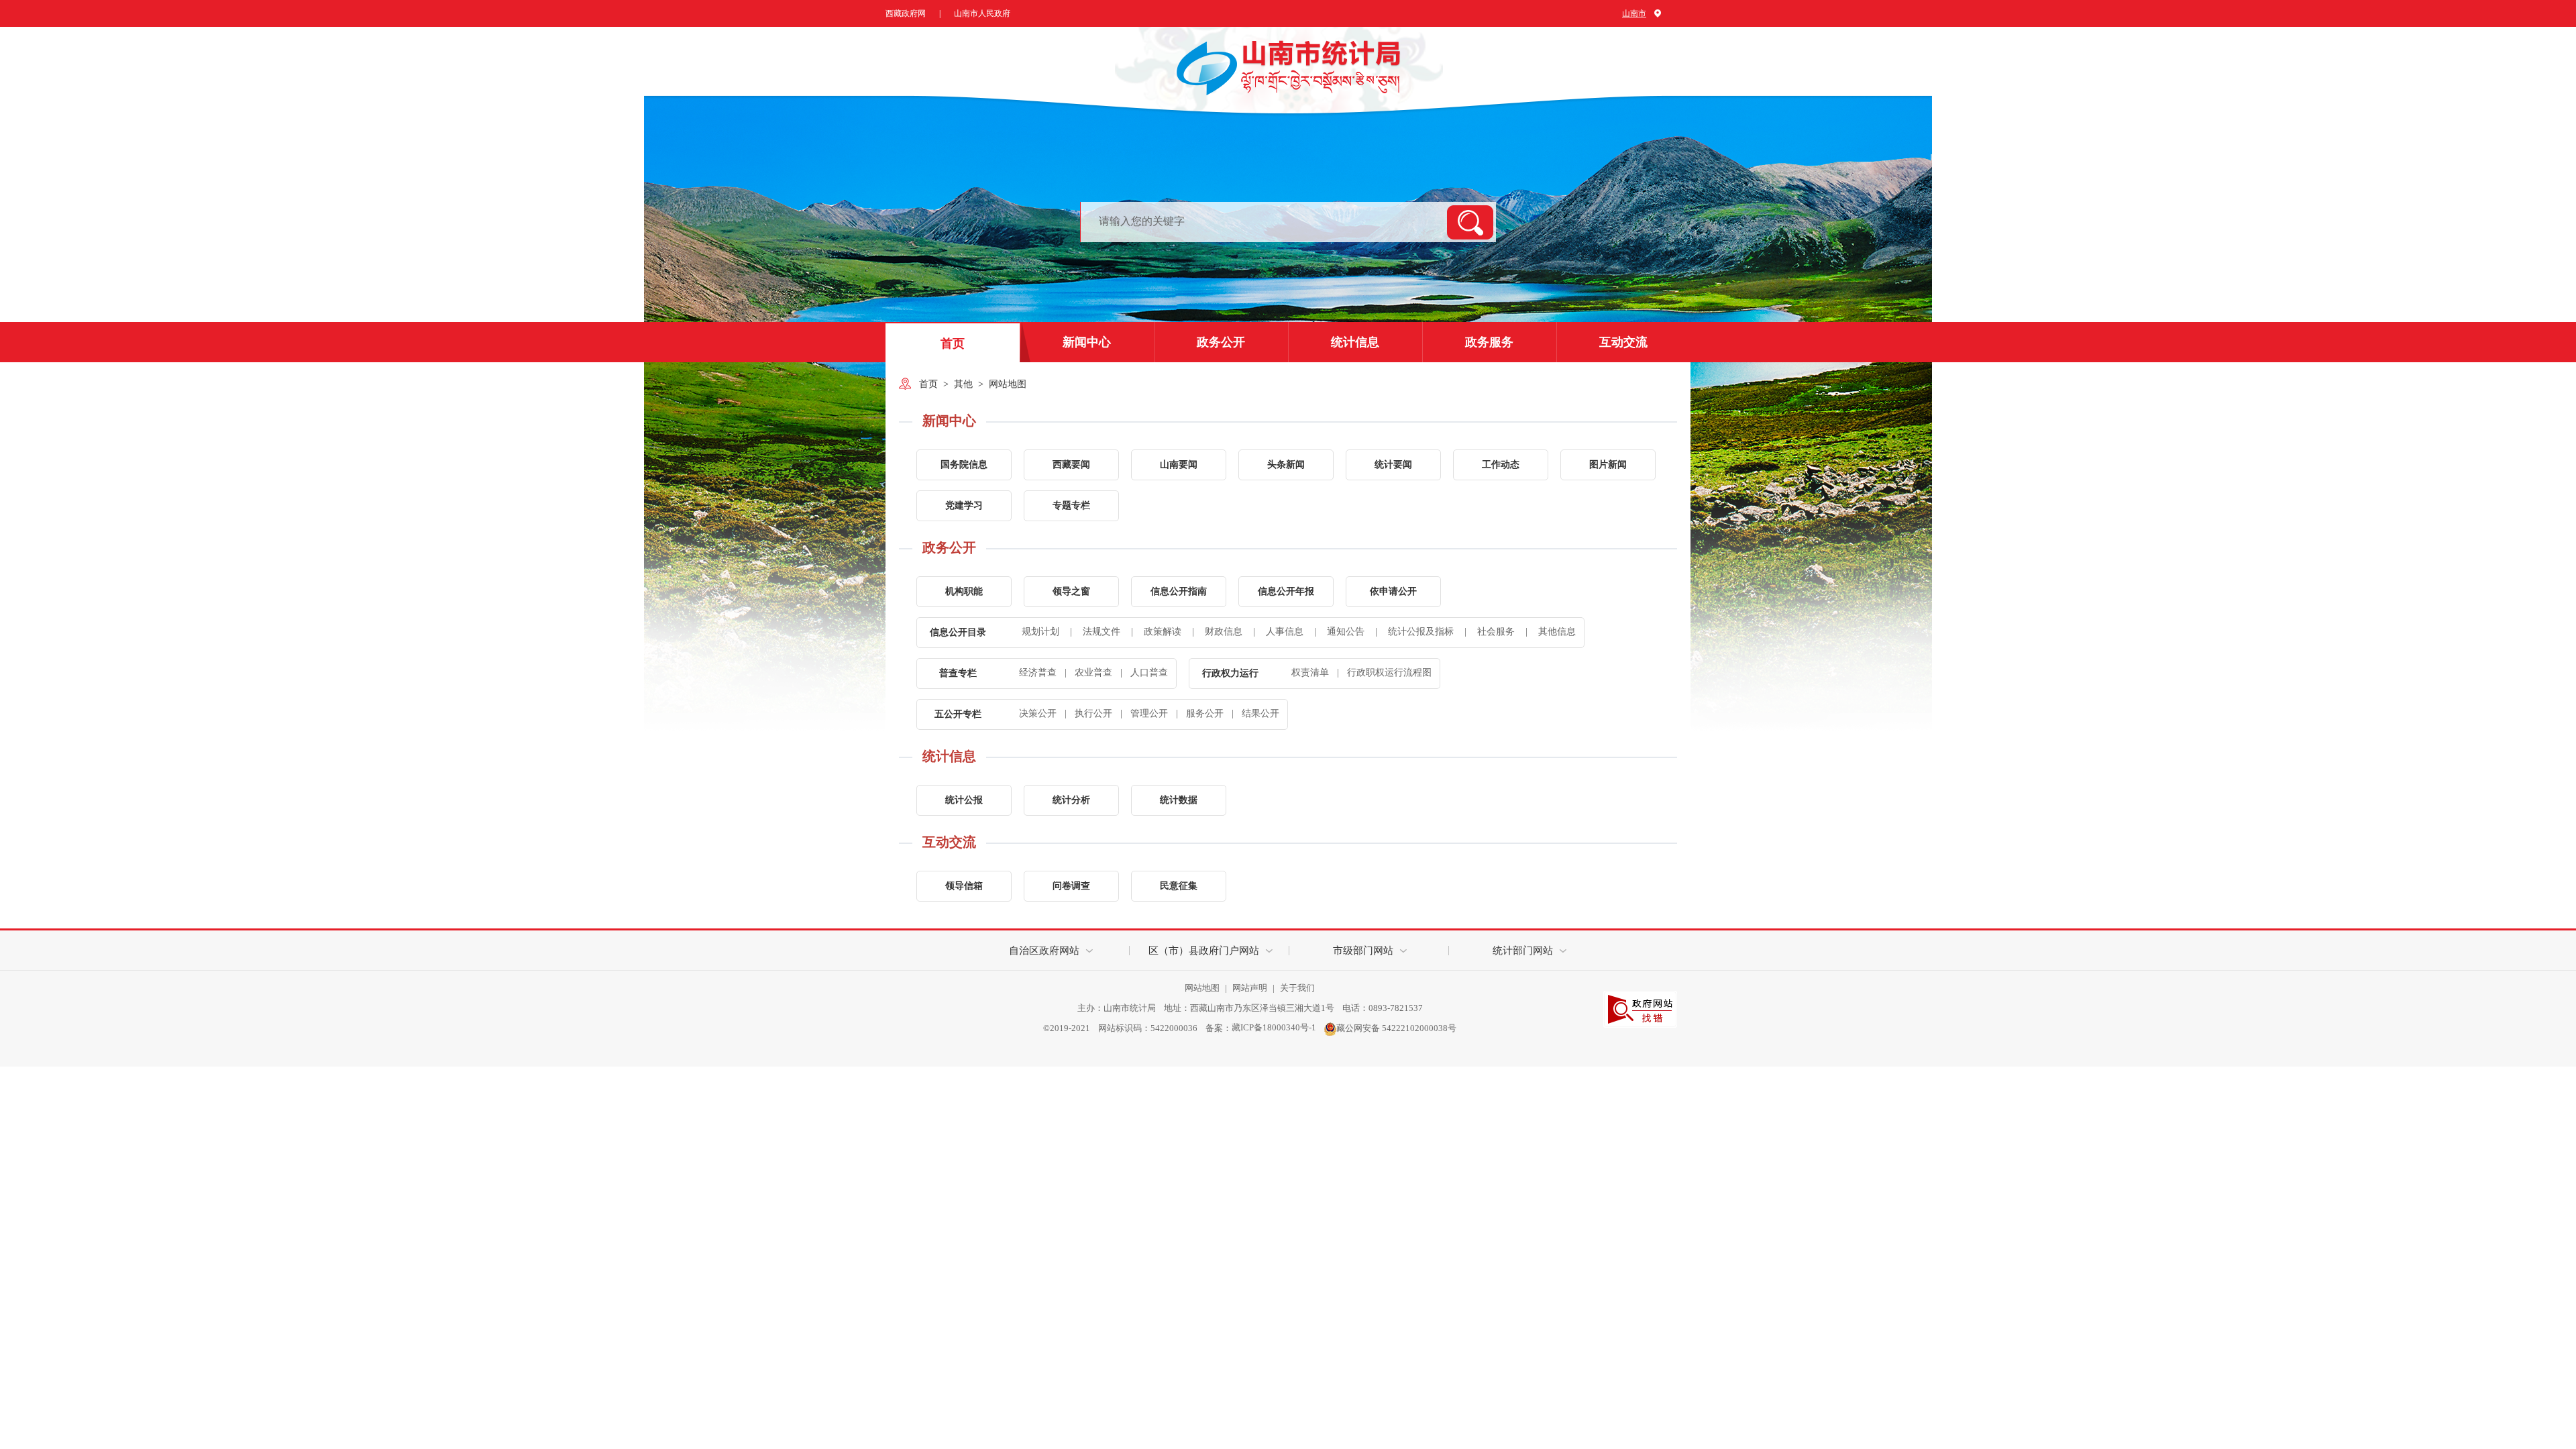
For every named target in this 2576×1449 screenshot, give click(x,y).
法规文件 (1096, 632)
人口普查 (1149, 673)
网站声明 (1251, 988)
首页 (953, 343)
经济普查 (1038, 673)
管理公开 (1149, 713)
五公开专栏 (958, 714)
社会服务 (1491, 632)
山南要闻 (1179, 465)
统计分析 (1071, 800)
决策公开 (1038, 713)
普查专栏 (958, 673)
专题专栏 (1071, 505)
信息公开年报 (1286, 591)
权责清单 (1310, 673)
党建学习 (964, 505)
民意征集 (1179, 886)
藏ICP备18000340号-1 (1274, 1027)
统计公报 (964, 800)
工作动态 (1501, 465)
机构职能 (964, 591)
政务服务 (1489, 342)
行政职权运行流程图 (1389, 673)
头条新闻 (1286, 465)
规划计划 (1040, 632)
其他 (963, 384)
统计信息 (1355, 342)
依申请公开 (1393, 591)
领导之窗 (1071, 591)
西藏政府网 (906, 13)
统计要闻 (1393, 465)
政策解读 (1158, 632)
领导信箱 (964, 886)
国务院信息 (964, 465)
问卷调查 (1071, 886)
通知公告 (1341, 632)
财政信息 (1219, 632)
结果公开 (1260, 713)
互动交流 (1623, 342)
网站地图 (1008, 384)
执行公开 (1093, 713)
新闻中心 (1087, 342)
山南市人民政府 (982, 13)
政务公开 (1221, 342)
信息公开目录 (958, 632)
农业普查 (1093, 673)
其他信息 (1551, 632)
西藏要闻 (1071, 465)
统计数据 (1179, 800)
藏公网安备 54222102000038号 (1396, 1027)
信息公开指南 (1179, 591)
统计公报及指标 (1416, 632)
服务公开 (1205, 713)
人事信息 (1280, 632)
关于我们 (1297, 988)
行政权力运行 (1230, 673)
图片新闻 (1608, 465)
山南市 (1634, 13)
